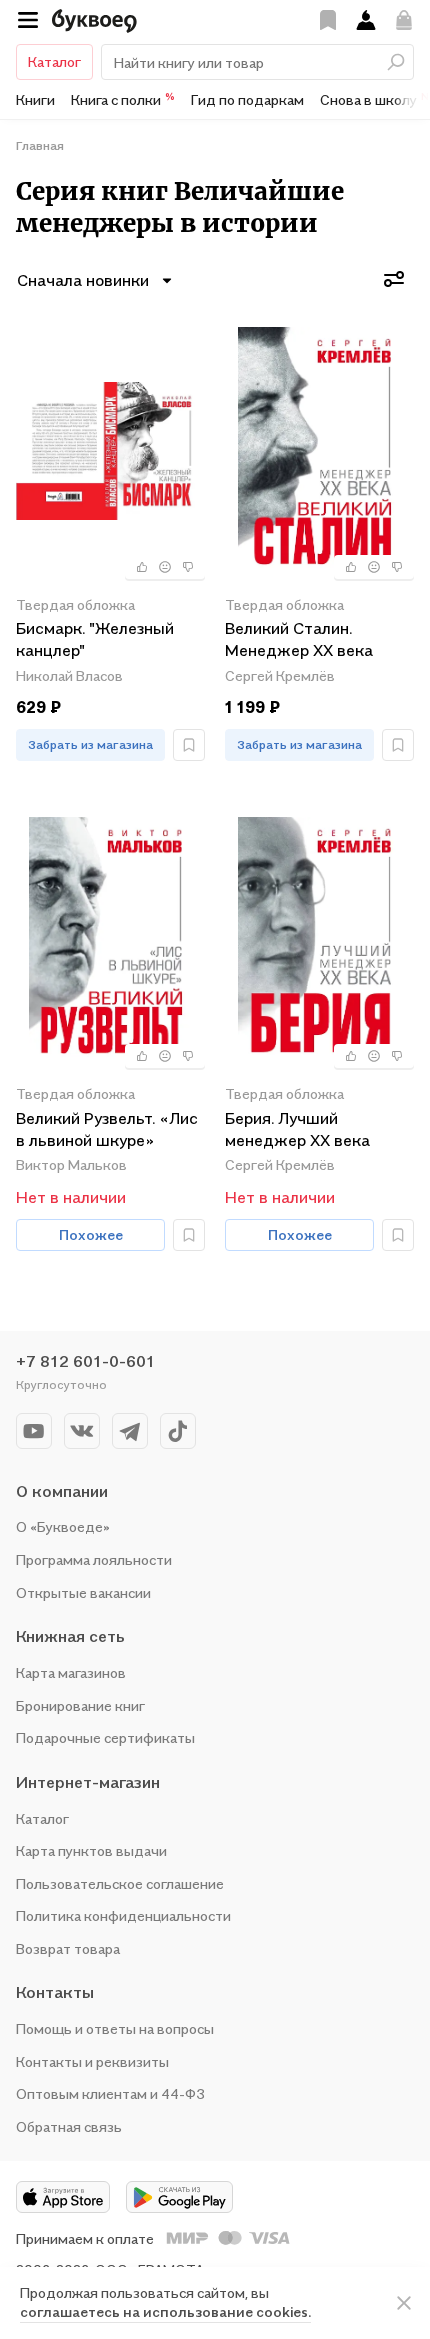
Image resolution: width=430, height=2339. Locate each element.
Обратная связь (69, 2126)
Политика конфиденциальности (123, 1915)
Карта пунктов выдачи (91, 1850)
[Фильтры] (394, 279)
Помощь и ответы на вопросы (115, 2028)
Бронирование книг (80, 1705)
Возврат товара (68, 1948)
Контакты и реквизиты (92, 2061)
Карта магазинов (71, 1672)
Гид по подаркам (247, 99)
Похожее (91, 1234)
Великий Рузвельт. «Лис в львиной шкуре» (107, 1129)
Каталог (54, 61)
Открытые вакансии (83, 1592)
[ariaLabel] (404, 2303)
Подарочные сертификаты (105, 1737)
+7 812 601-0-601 (85, 1361)
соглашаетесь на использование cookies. (165, 2311)
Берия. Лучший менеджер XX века (297, 1129)
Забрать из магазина (90, 744)
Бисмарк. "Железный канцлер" (95, 639)
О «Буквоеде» (63, 1526)
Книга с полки (123, 99)
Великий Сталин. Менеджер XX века (299, 639)
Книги (35, 99)
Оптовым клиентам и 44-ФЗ (110, 2093)
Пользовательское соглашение (120, 1883)
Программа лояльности (94, 1559)
